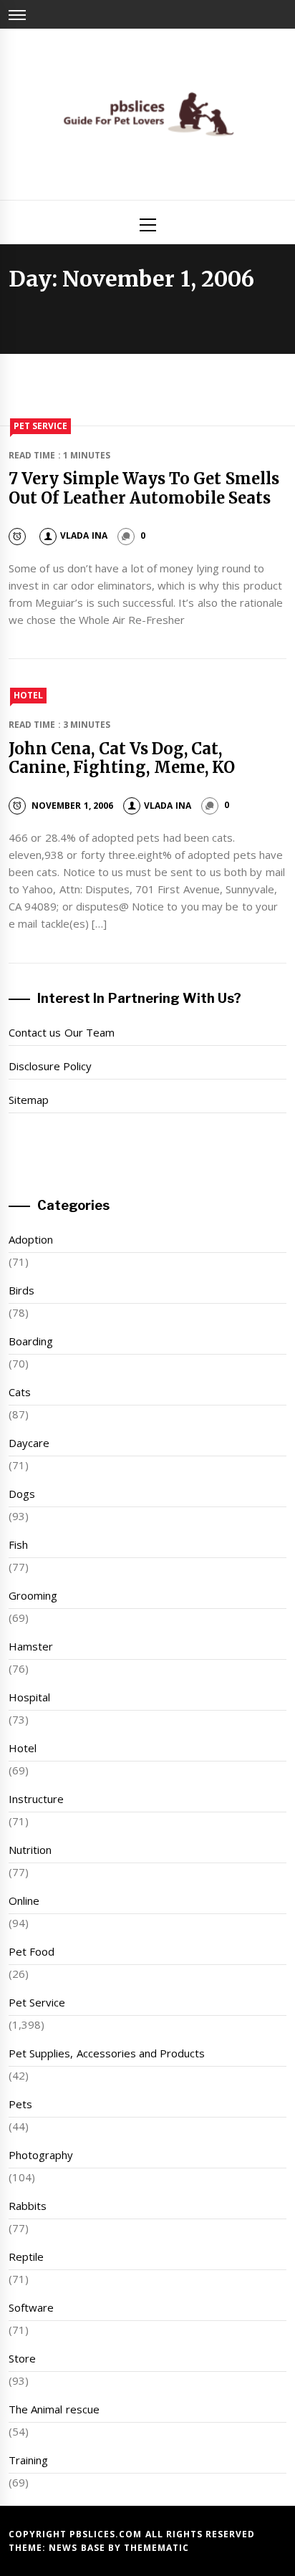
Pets (20, 2104)
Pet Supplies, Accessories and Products (107, 2053)
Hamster (31, 1646)
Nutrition (30, 1850)
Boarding (31, 1341)
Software (31, 2307)
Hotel (28, 695)
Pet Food (32, 1951)
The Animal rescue (54, 2409)
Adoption (31, 1239)
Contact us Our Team (62, 1032)
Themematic (156, 2548)
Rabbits (28, 2206)
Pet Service (40, 426)
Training (28, 2460)
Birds (21, 1290)
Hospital (29, 1697)
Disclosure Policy (50, 1066)
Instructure (36, 1799)
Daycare (29, 1443)
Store (22, 2358)
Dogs (22, 1494)
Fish (18, 1544)
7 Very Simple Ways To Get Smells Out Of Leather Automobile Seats (144, 488)
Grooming (33, 1595)
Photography (41, 2155)
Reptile (26, 2257)
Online (24, 1900)
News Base (78, 2548)
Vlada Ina (83, 535)
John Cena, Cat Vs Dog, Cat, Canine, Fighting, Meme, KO (122, 758)
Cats (20, 1392)
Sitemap (29, 1100)
